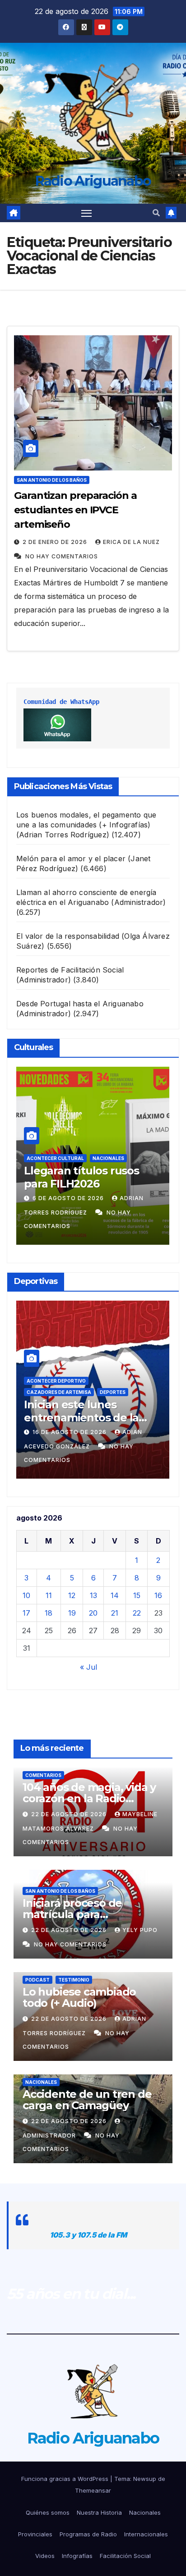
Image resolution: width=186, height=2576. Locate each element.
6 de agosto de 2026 (69, 1198)
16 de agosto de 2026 (70, 1432)
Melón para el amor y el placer (71, 859)
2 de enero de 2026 (56, 542)
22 (137, 1613)
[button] (156, 213)
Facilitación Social (125, 2556)
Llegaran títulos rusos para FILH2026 (81, 1177)
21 (115, 1613)
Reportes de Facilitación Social (70, 970)
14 (115, 1595)
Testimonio (74, 1980)
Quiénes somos (48, 2512)
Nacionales (108, 1158)
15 (137, 1595)
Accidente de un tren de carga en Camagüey (87, 2100)
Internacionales (146, 2534)
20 (93, 1613)
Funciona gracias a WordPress (66, 2479)
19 (72, 1613)
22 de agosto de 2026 (70, 1814)
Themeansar (93, 2490)
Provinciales (35, 2534)
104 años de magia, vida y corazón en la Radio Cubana (89, 1798)
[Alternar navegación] (87, 213)
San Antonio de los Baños (52, 480)
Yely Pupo (140, 1930)
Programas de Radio (88, 2534)
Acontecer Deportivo (56, 1381)
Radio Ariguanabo (93, 181)
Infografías (77, 2556)
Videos (45, 2556)
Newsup (145, 2479)
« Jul (88, 1667)
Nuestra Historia (99, 2512)
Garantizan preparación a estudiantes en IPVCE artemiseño (75, 510)
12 (72, 1595)
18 (49, 1613)
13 (93, 1595)
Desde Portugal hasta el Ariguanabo (80, 1004)
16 (158, 1595)
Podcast (37, 1980)
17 (26, 1613)
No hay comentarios (62, 556)
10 (26, 1595)
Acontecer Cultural (55, 1158)
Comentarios (43, 1775)
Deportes (113, 1392)
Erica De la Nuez (131, 542)
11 (49, 1595)
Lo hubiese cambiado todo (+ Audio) (79, 1997)
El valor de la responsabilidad (68, 936)
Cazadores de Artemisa (59, 1392)
